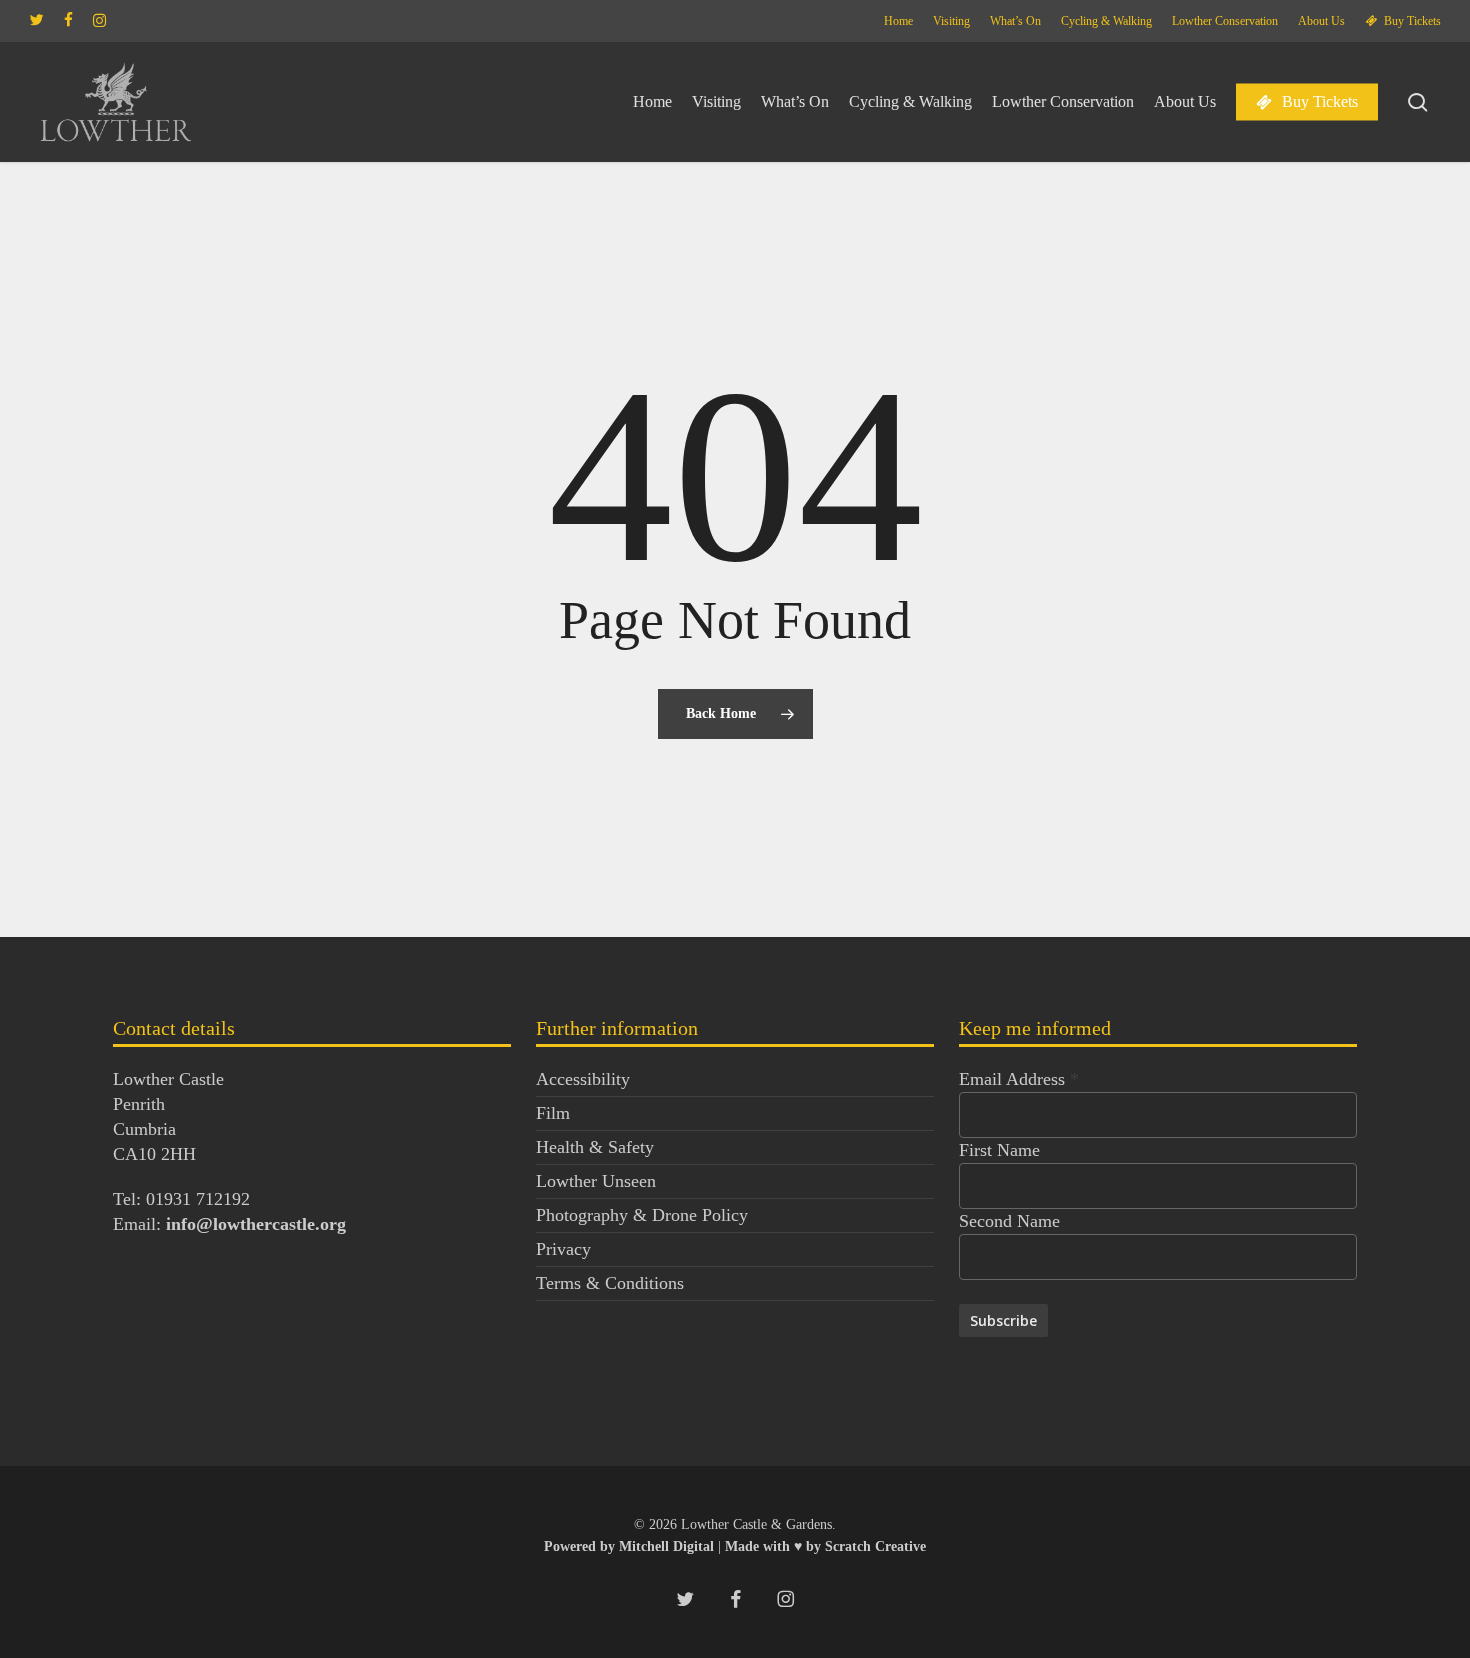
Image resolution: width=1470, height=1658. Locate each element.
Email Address (1019, 1079)
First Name (999, 1150)
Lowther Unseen (596, 1181)
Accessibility (583, 1079)
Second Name (1009, 1221)
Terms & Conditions (610, 1283)
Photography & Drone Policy (642, 1215)
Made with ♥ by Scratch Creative (825, 1546)
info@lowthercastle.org (256, 1224)
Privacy (563, 1249)
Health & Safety (595, 1147)
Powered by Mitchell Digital (631, 1546)
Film (553, 1113)
